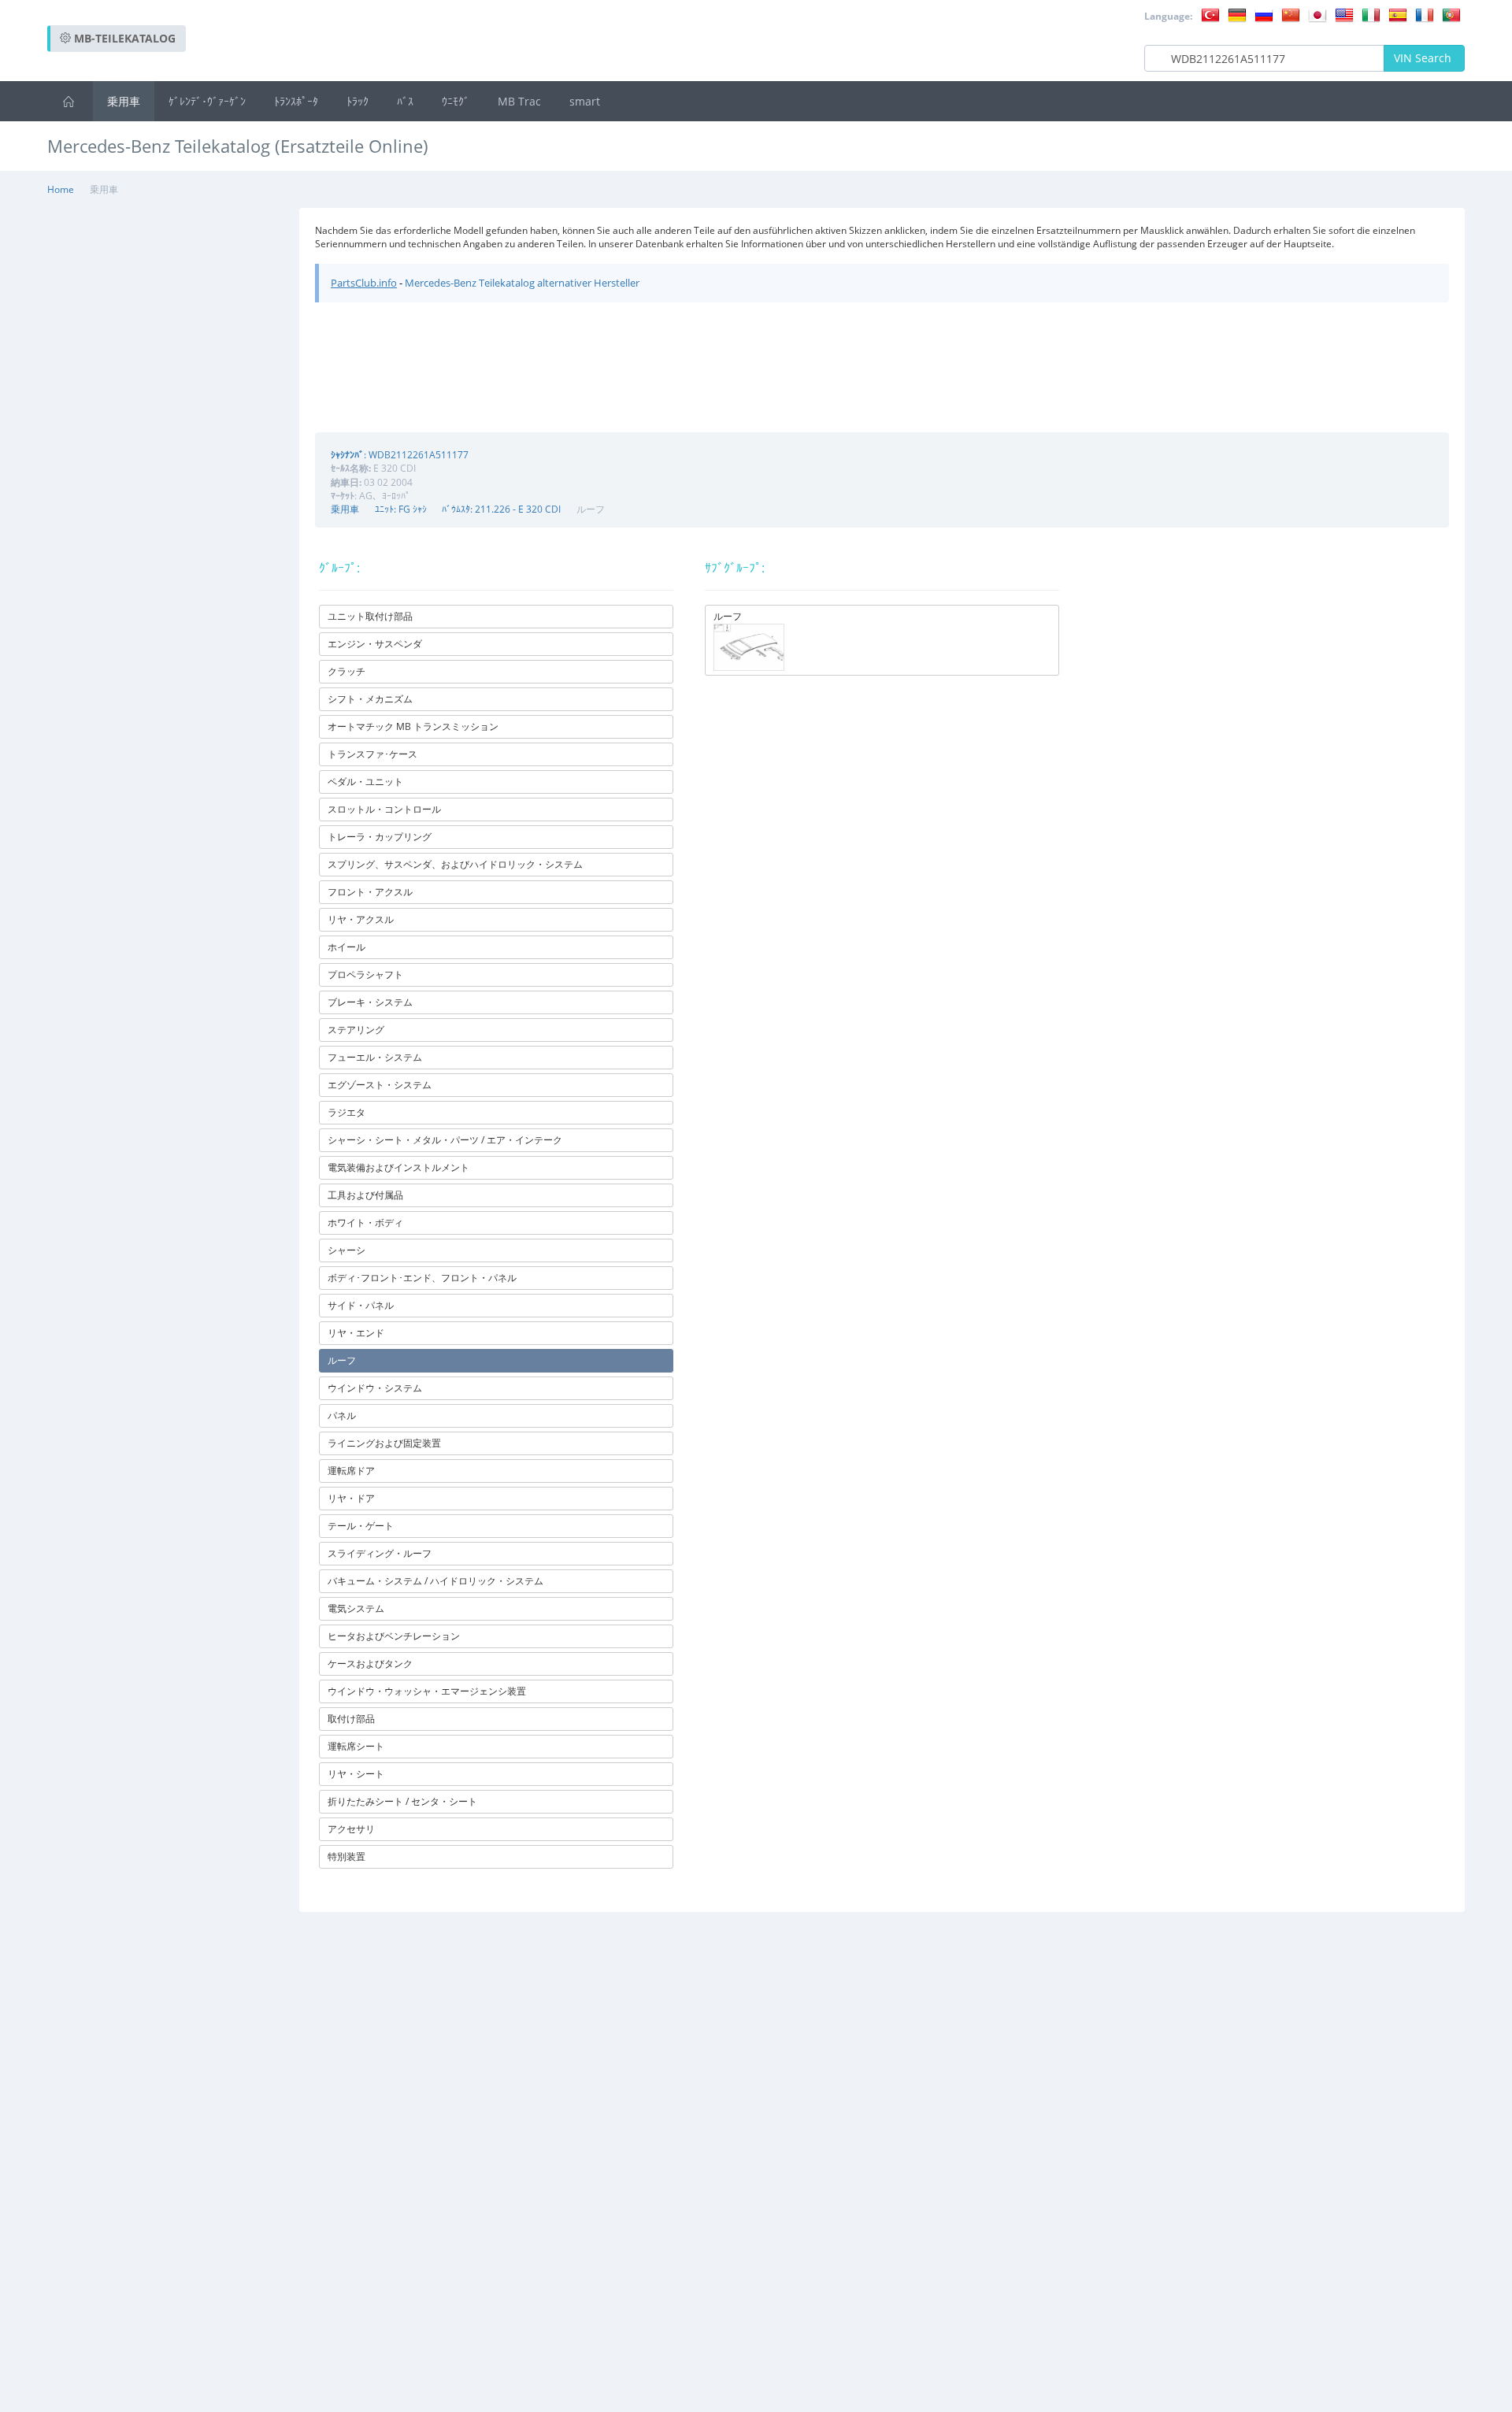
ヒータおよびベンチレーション (394, 1636)
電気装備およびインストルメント (398, 1167)
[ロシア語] (1264, 14)
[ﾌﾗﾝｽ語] (1425, 14)
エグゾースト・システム (380, 1085)
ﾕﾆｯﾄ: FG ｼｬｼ (401, 509)
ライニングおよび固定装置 (384, 1443)
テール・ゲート (361, 1526)
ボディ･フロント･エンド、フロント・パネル (422, 1278)
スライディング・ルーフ (380, 1553)
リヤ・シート (356, 1774)
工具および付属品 (365, 1195)
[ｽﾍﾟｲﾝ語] (1398, 14)
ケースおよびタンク (370, 1664)
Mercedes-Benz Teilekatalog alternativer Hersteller (522, 283)
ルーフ (342, 1360)
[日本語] (1317, 14)
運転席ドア (351, 1471)
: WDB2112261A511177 (400, 455)
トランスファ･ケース (372, 754)
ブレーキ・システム (370, 1002)
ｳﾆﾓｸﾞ (456, 101)
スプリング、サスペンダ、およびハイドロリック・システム (455, 864)
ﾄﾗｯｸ (358, 101)
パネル (342, 1415)
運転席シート (356, 1746)
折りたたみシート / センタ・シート (402, 1801)
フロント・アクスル (370, 892)
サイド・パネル (361, 1305)
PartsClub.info (364, 283)
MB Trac (519, 101)
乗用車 (124, 101)
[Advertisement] (1178, 189)
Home (61, 189)
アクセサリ (351, 1829)
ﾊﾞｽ (405, 101)
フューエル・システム (375, 1057)
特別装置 (346, 1856)
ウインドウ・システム (375, 1388)
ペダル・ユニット (365, 782)
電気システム (356, 1608)
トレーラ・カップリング (380, 837)
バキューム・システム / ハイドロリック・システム (435, 1581)
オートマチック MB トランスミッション (413, 726)
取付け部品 (351, 1719)
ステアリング (356, 1030)
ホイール (346, 947)
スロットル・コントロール (384, 809)
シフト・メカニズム (370, 699)
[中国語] (1291, 14)
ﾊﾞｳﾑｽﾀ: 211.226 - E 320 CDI (501, 509)
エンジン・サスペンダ (375, 644)
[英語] (1344, 14)
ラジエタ (346, 1112)
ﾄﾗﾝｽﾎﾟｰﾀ (296, 101)
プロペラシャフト (365, 974)
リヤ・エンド (356, 1333)
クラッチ (346, 671)
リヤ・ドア (351, 1498)
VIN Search (1424, 58)
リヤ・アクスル (361, 919)
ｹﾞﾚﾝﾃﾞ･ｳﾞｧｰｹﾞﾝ (207, 101)
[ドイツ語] (1237, 14)
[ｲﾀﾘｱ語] (1371, 14)
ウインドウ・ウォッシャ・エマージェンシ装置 (427, 1691)
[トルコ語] (1210, 14)
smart (585, 101)
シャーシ (346, 1250)
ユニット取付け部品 (370, 616)
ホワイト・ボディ (365, 1223)
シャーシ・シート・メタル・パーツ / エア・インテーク (445, 1140)
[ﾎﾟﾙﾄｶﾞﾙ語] (1451, 14)
